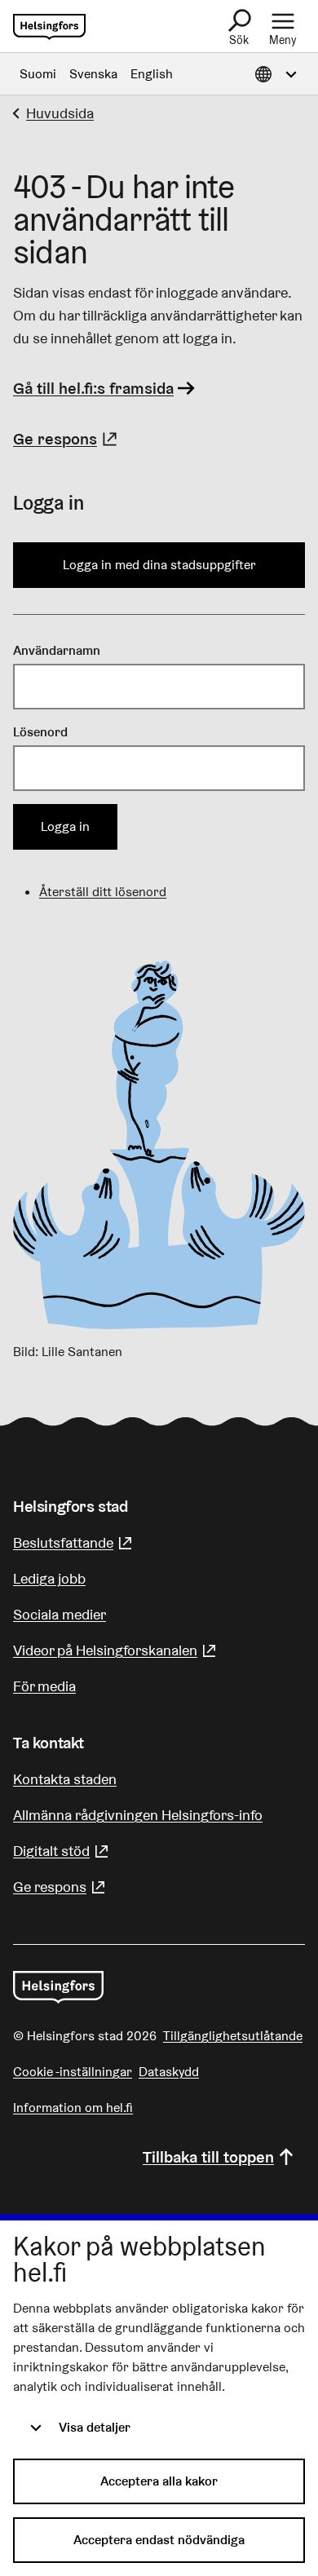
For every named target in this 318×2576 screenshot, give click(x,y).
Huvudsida (60, 113)
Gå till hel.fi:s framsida (93, 388)
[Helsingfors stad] (58, 1987)
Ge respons (67, 439)
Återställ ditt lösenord (103, 892)
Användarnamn (57, 650)
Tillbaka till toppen (208, 2157)
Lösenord (40, 732)
